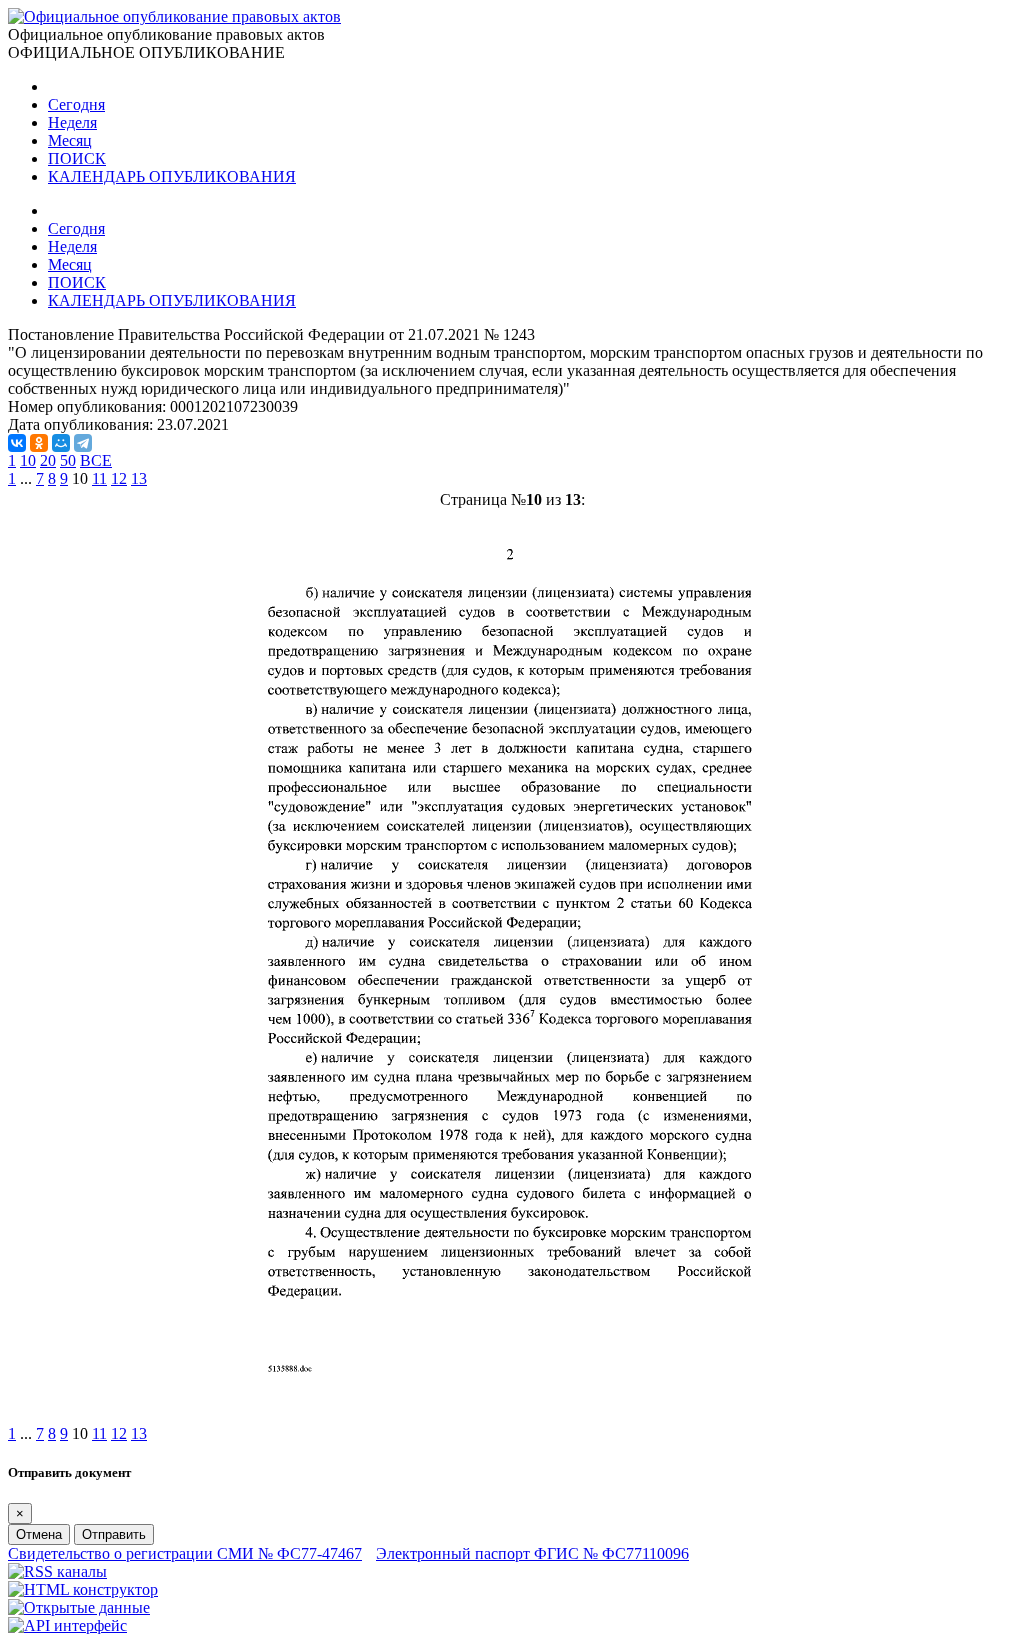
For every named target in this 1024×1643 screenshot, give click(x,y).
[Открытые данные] (79, 1607)
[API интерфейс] (67, 1625)
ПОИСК (77, 158)
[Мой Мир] (61, 443)
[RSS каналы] (57, 1571)
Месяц (70, 140)
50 (68, 460)
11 (99, 478)
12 (119, 478)
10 (28, 460)
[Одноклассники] (39, 443)
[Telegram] (83, 443)
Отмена (39, 1534)
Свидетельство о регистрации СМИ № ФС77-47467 (185, 1553)
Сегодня (76, 104)
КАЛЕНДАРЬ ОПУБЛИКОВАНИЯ (172, 176)
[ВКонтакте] (17, 443)
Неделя (72, 122)
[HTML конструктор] (83, 1589)
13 (139, 478)
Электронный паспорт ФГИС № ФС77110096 (532, 1553)
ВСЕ (96, 460)
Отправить (114, 1534)
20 (48, 460)
